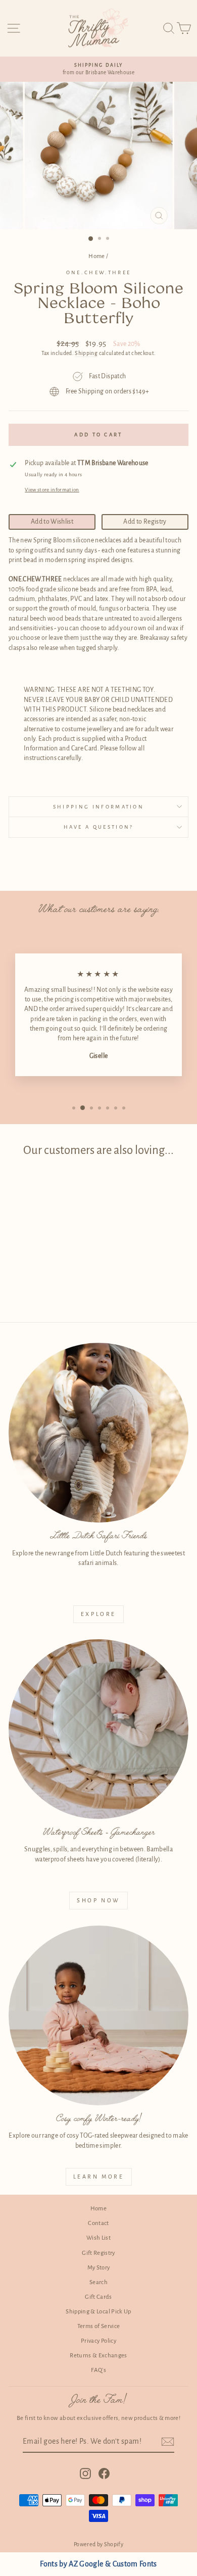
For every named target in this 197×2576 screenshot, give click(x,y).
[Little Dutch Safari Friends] (98, 1433)
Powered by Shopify (98, 2544)
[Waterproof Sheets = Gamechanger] (98, 1729)
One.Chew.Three (98, 272)
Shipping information (98, 807)
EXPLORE (98, 1614)
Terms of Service (99, 2326)
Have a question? (99, 827)
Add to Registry (145, 522)
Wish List (98, 2238)
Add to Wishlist (52, 522)
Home (96, 256)
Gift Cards (98, 2297)
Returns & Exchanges (98, 2356)
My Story (99, 2268)
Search (98, 2282)
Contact (98, 2223)
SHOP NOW (98, 1900)
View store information (52, 490)
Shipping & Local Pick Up (98, 2312)
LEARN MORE (99, 2177)
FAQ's (98, 2370)
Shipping (86, 353)
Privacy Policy (98, 2341)
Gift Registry (98, 2253)
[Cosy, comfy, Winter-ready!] (98, 2015)
